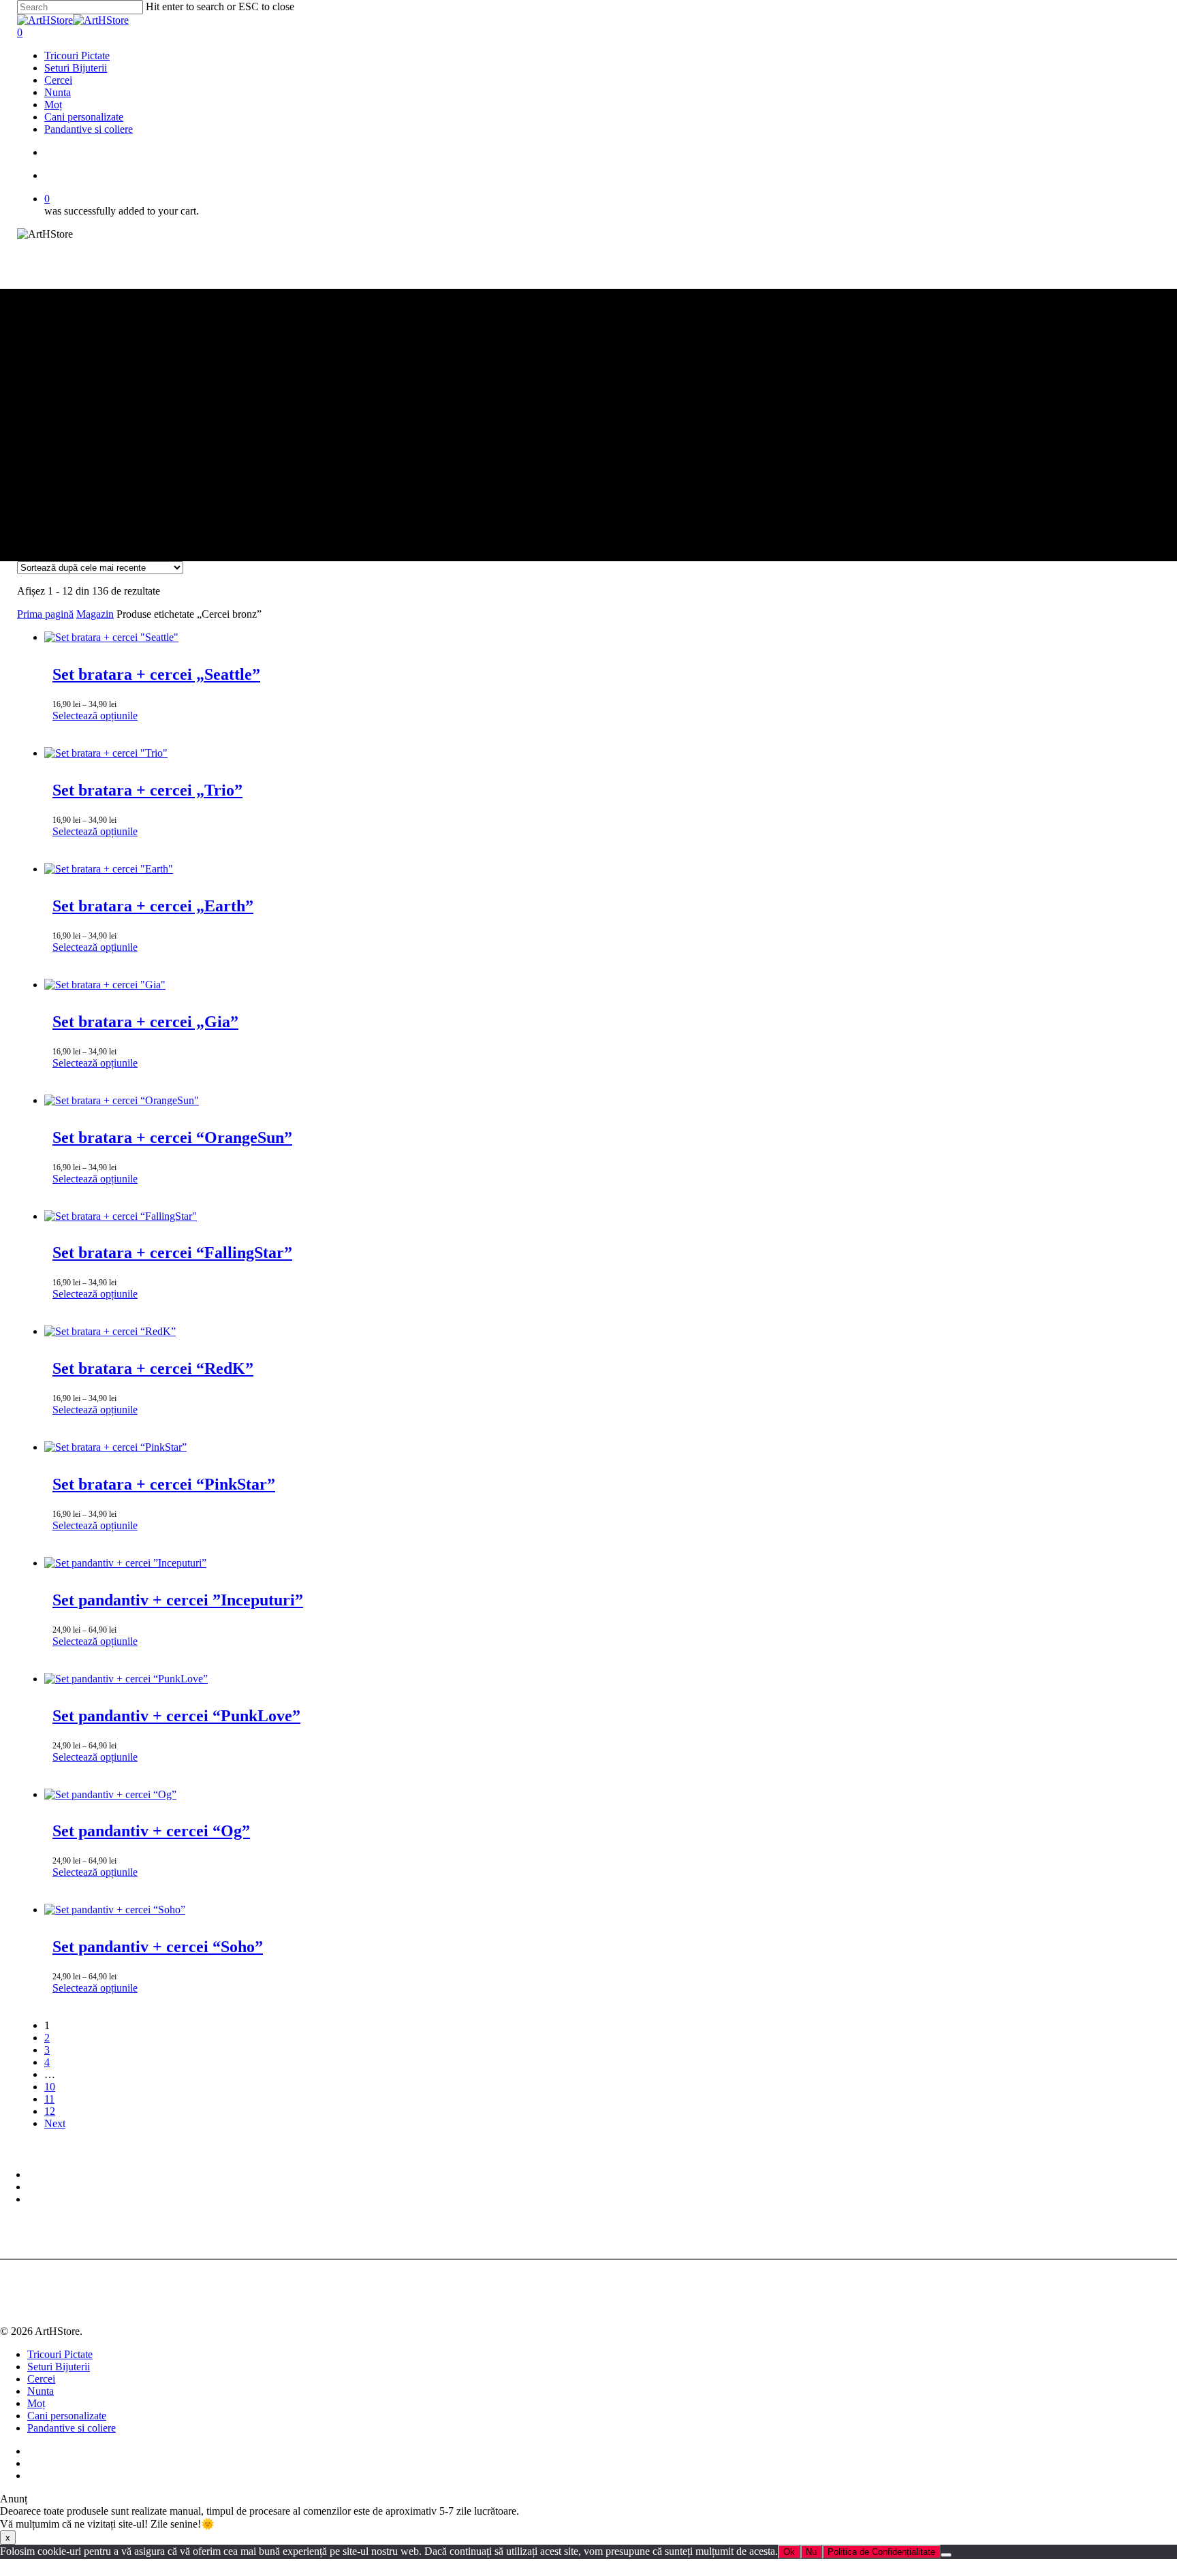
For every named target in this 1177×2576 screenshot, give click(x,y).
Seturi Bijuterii (59, 2367)
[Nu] (946, 2555)
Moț (36, 2403)
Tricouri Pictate (60, 2354)
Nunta (41, 2391)
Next (55, 2123)
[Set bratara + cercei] (111, 637)
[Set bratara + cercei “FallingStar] (121, 1216)
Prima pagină (45, 614)
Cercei (41, 2379)
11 (49, 2099)
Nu (811, 2552)
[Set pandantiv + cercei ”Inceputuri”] (125, 1563)
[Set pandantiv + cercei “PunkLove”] (126, 1679)
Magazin (95, 614)
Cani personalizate (67, 2416)
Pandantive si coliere (72, 2428)
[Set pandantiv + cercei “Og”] (110, 1794)
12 (50, 2111)
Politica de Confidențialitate (881, 2552)
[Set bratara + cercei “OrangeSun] (122, 1100)
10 (50, 2087)
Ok (789, 2552)
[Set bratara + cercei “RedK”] (110, 1331)
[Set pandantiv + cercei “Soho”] (115, 1910)
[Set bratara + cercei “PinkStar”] (115, 1447)
